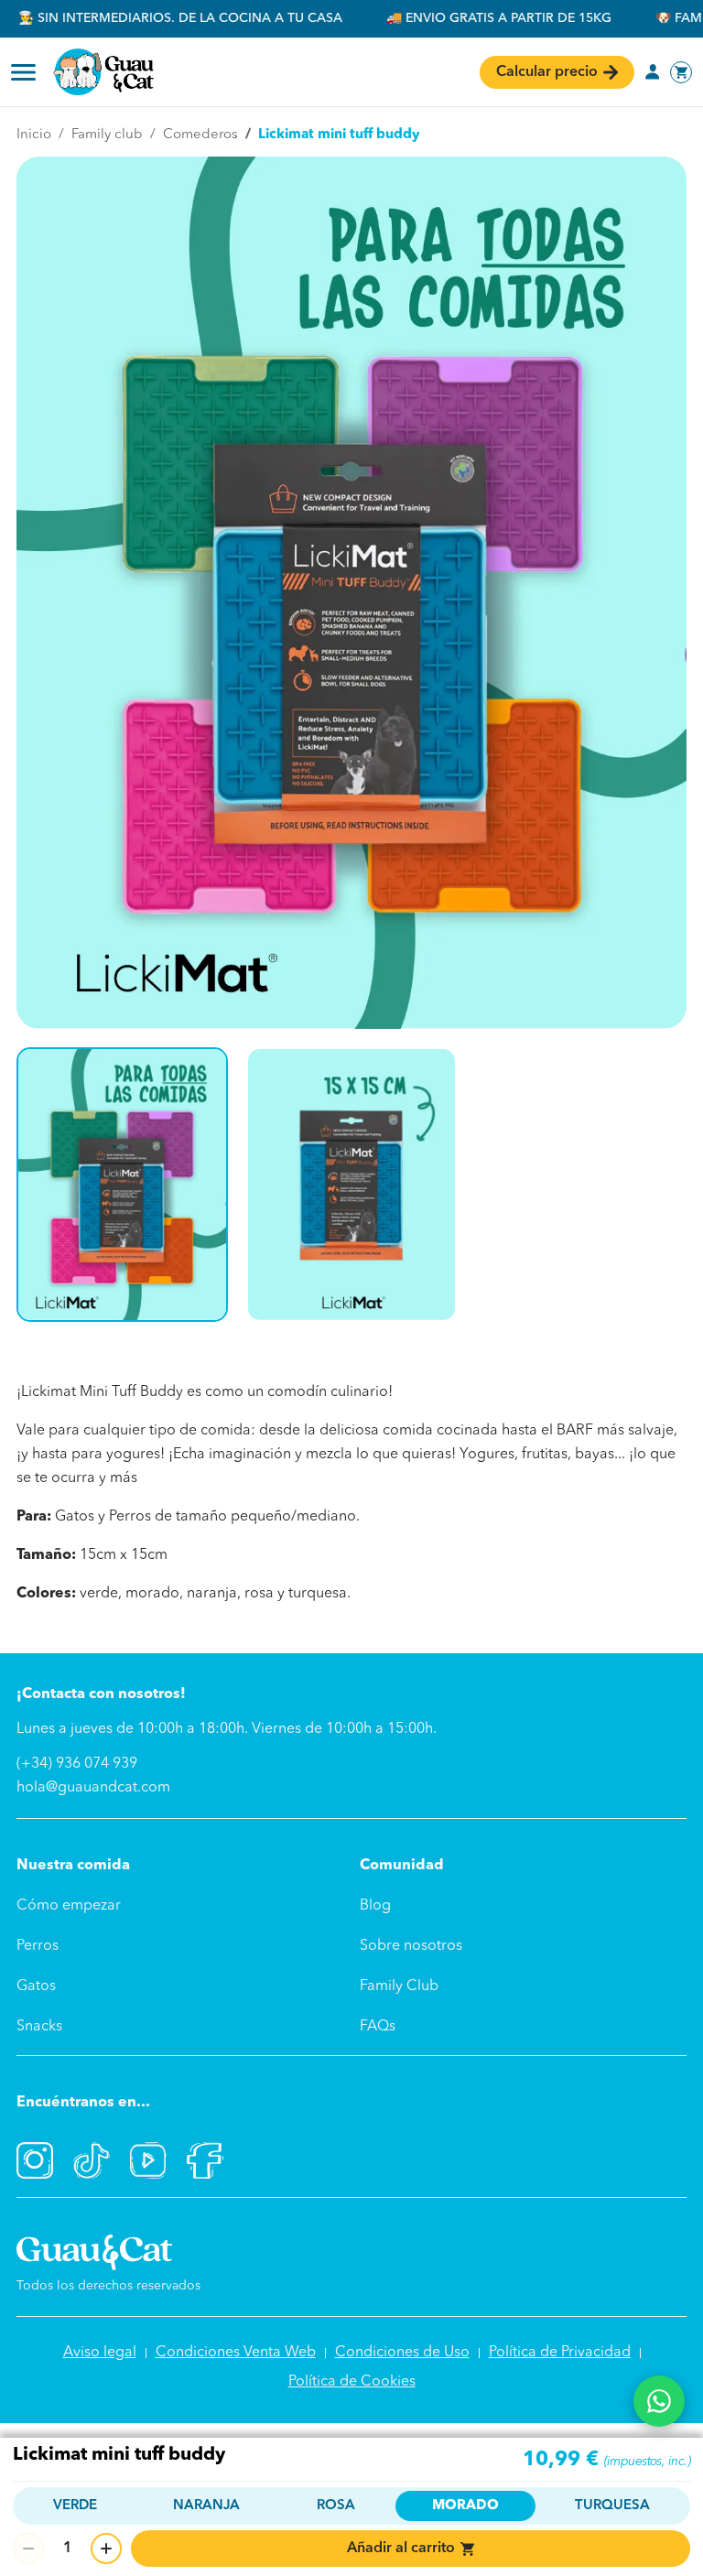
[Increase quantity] (106, 2549)
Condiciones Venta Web (236, 2353)
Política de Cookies (352, 2382)
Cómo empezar (69, 1906)
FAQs (378, 2027)
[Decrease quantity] (28, 2549)
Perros (38, 1946)
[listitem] (122, 1185)
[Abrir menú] (23, 72)
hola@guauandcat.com (93, 1788)
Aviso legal (100, 2353)
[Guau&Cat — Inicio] (103, 72)
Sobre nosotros (411, 1946)
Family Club (399, 1986)
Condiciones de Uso (402, 2353)
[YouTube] (148, 2160)
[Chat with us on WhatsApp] (659, 2401)
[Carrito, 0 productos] (681, 72)
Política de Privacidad (560, 2353)
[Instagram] (35, 2160)
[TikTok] (92, 2160)
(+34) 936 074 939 (77, 1764)
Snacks (39, 2027)
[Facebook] (205, 2160)
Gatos (36, 1986)
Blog (375, 1906)
